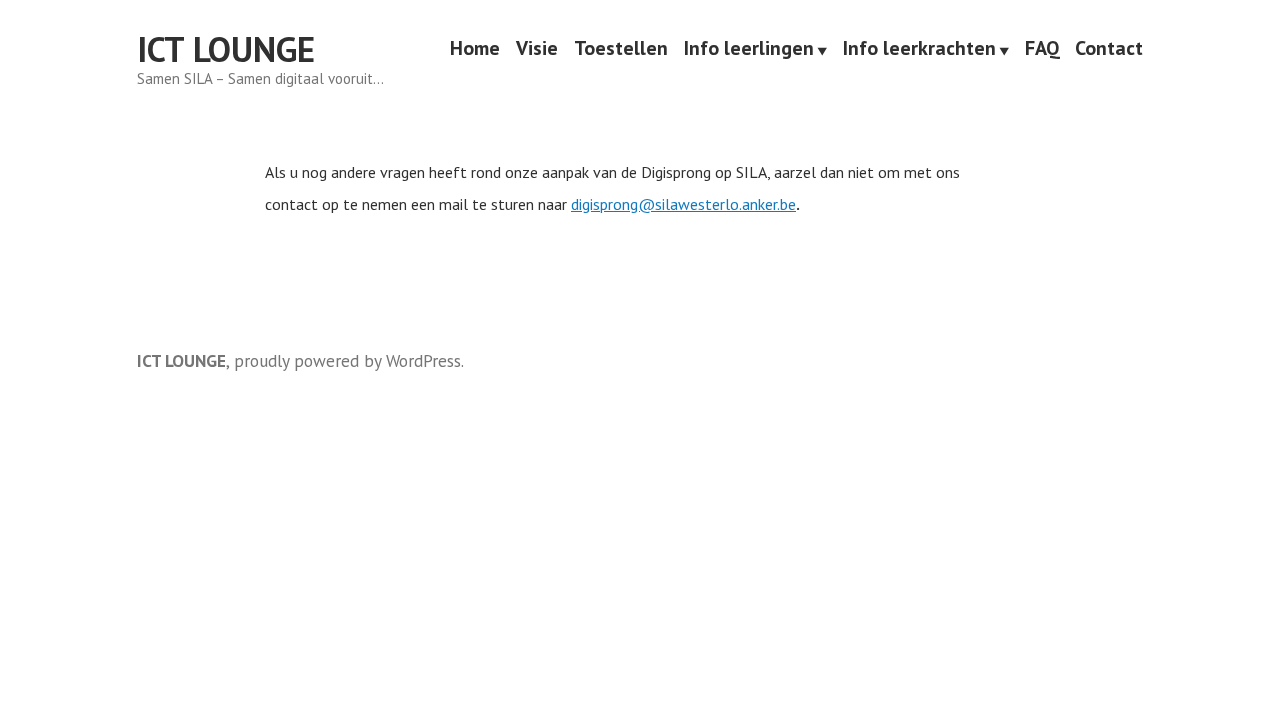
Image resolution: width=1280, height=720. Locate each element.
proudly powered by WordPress (347, 360)
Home (475, 50)
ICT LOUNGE (226, 49)
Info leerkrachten (919, 50)
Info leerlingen (749, 50)
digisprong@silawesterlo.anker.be (683, 204)
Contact (1109, 50)
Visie (537, 50)
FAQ (1042, 50)
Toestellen (621, 50)
